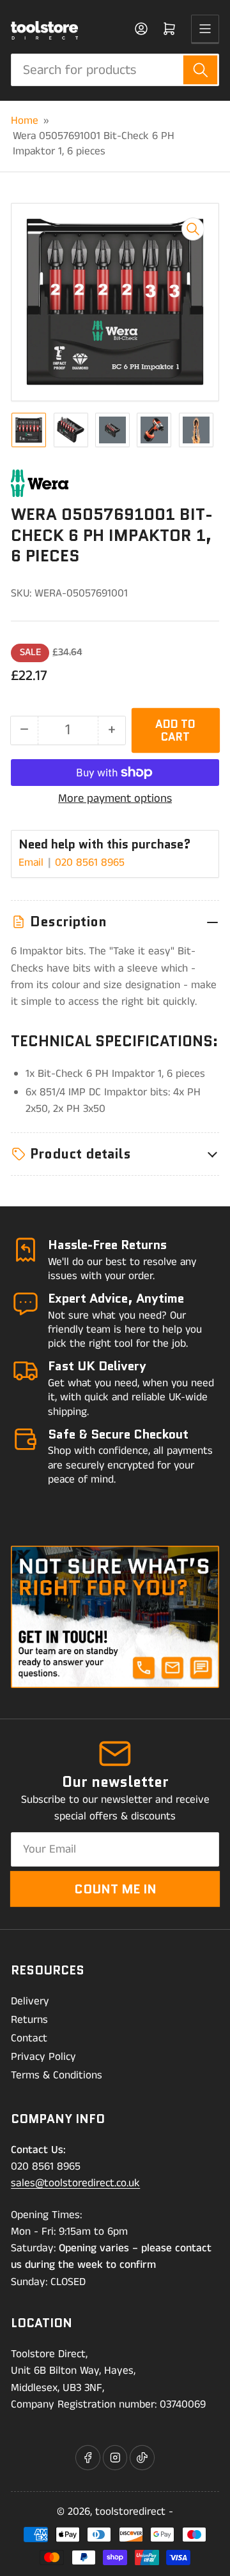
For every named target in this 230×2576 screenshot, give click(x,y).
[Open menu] (205, 29)
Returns (29, 2020)
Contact (29, 2038)
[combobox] (115, 70)
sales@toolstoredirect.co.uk (75, 2183)
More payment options (115, 799)
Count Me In (115, 1889)
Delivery (30, 2001)
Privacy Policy (43, 2057)
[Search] (200, 70)
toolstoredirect (130, 2512)
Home (25, 121)
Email (33, 862)
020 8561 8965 (90, 862)
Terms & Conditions (57, 2075)
